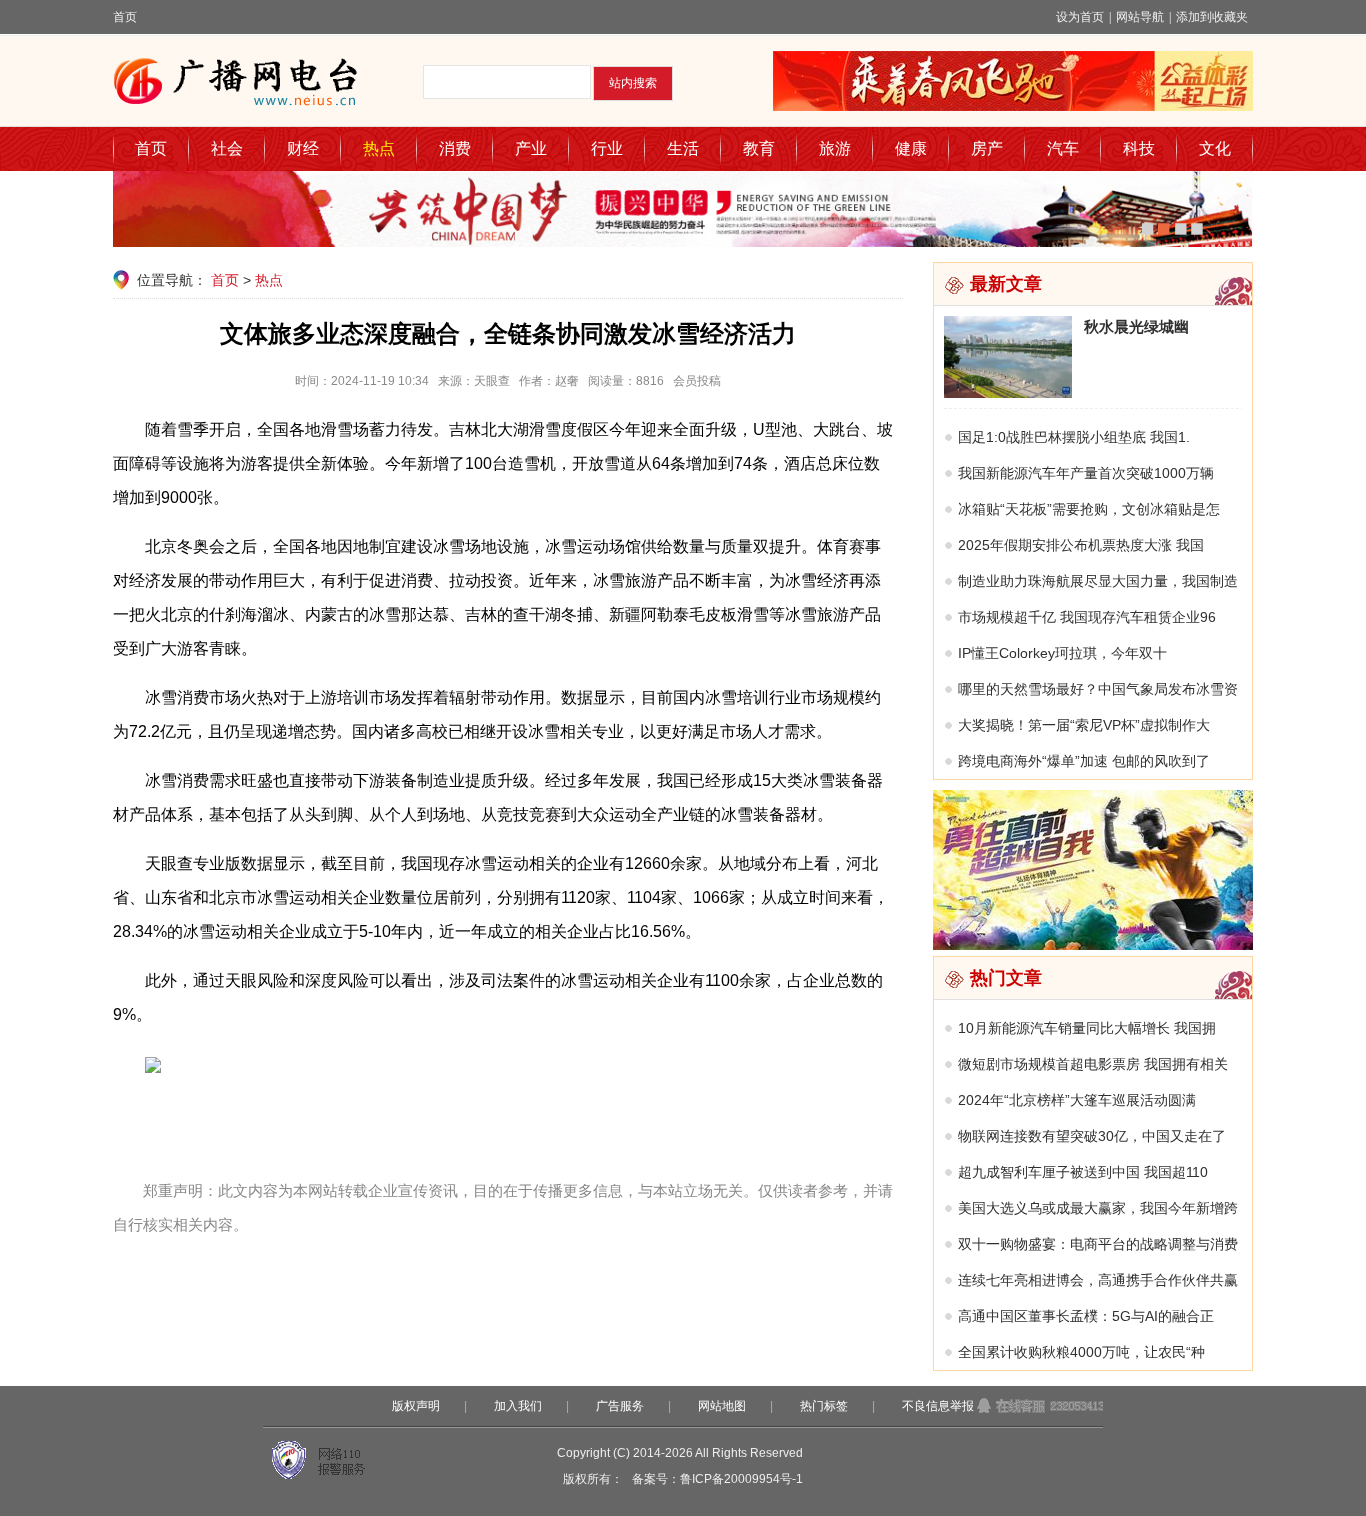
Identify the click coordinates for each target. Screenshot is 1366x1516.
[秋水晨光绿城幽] (1008, 393)
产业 (531, 148)
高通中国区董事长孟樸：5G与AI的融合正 (1086, 1316)
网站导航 (1140, 17)
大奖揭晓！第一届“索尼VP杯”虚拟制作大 (1084, 725)
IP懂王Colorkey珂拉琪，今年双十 (1062, 653)
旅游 (835, 148)
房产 (987, 148)
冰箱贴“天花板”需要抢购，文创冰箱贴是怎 (1089, 509)
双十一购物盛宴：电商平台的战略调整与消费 (1098, 1244)
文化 (1215, 148)
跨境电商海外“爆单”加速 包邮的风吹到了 (1084, 761)
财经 (303, 148)
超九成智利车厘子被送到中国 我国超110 (1083, 1172)
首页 (125, 17)
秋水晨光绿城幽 (1136, 326)
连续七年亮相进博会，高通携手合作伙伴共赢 (1098, 1280)
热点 (379, 148)
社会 (227, 148)
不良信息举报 (938, 1406)
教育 (759, 148)
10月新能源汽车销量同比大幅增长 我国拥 (1087, 1028)
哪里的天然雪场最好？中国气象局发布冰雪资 (1098, 689)
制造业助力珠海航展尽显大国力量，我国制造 (1098, 581)
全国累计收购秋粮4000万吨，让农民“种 (1081, 1352)
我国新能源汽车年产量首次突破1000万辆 (1086, 473)
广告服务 (620, 1406)
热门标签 (824, 1406)
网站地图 (722, 1406)
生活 (683, 148)
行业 (607, 148)
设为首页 (1080, 17)
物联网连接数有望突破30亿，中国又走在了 (1092, 1136)
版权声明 (416, 1406)
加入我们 (518, 1406)
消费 (455, 148)
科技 (1139, 148)
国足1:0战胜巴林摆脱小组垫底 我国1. (1074, 437)
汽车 (1063, 148)
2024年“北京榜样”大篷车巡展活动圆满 (1077, 1100)
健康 (911, 148)
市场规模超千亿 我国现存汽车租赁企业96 (1087, 617)
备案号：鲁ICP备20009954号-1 (717, 1479)
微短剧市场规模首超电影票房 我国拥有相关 (1093, 1064)
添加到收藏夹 (1212, 17)
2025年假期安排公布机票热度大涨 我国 (1081, 545)
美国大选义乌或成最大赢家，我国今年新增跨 (1098, 1208)
